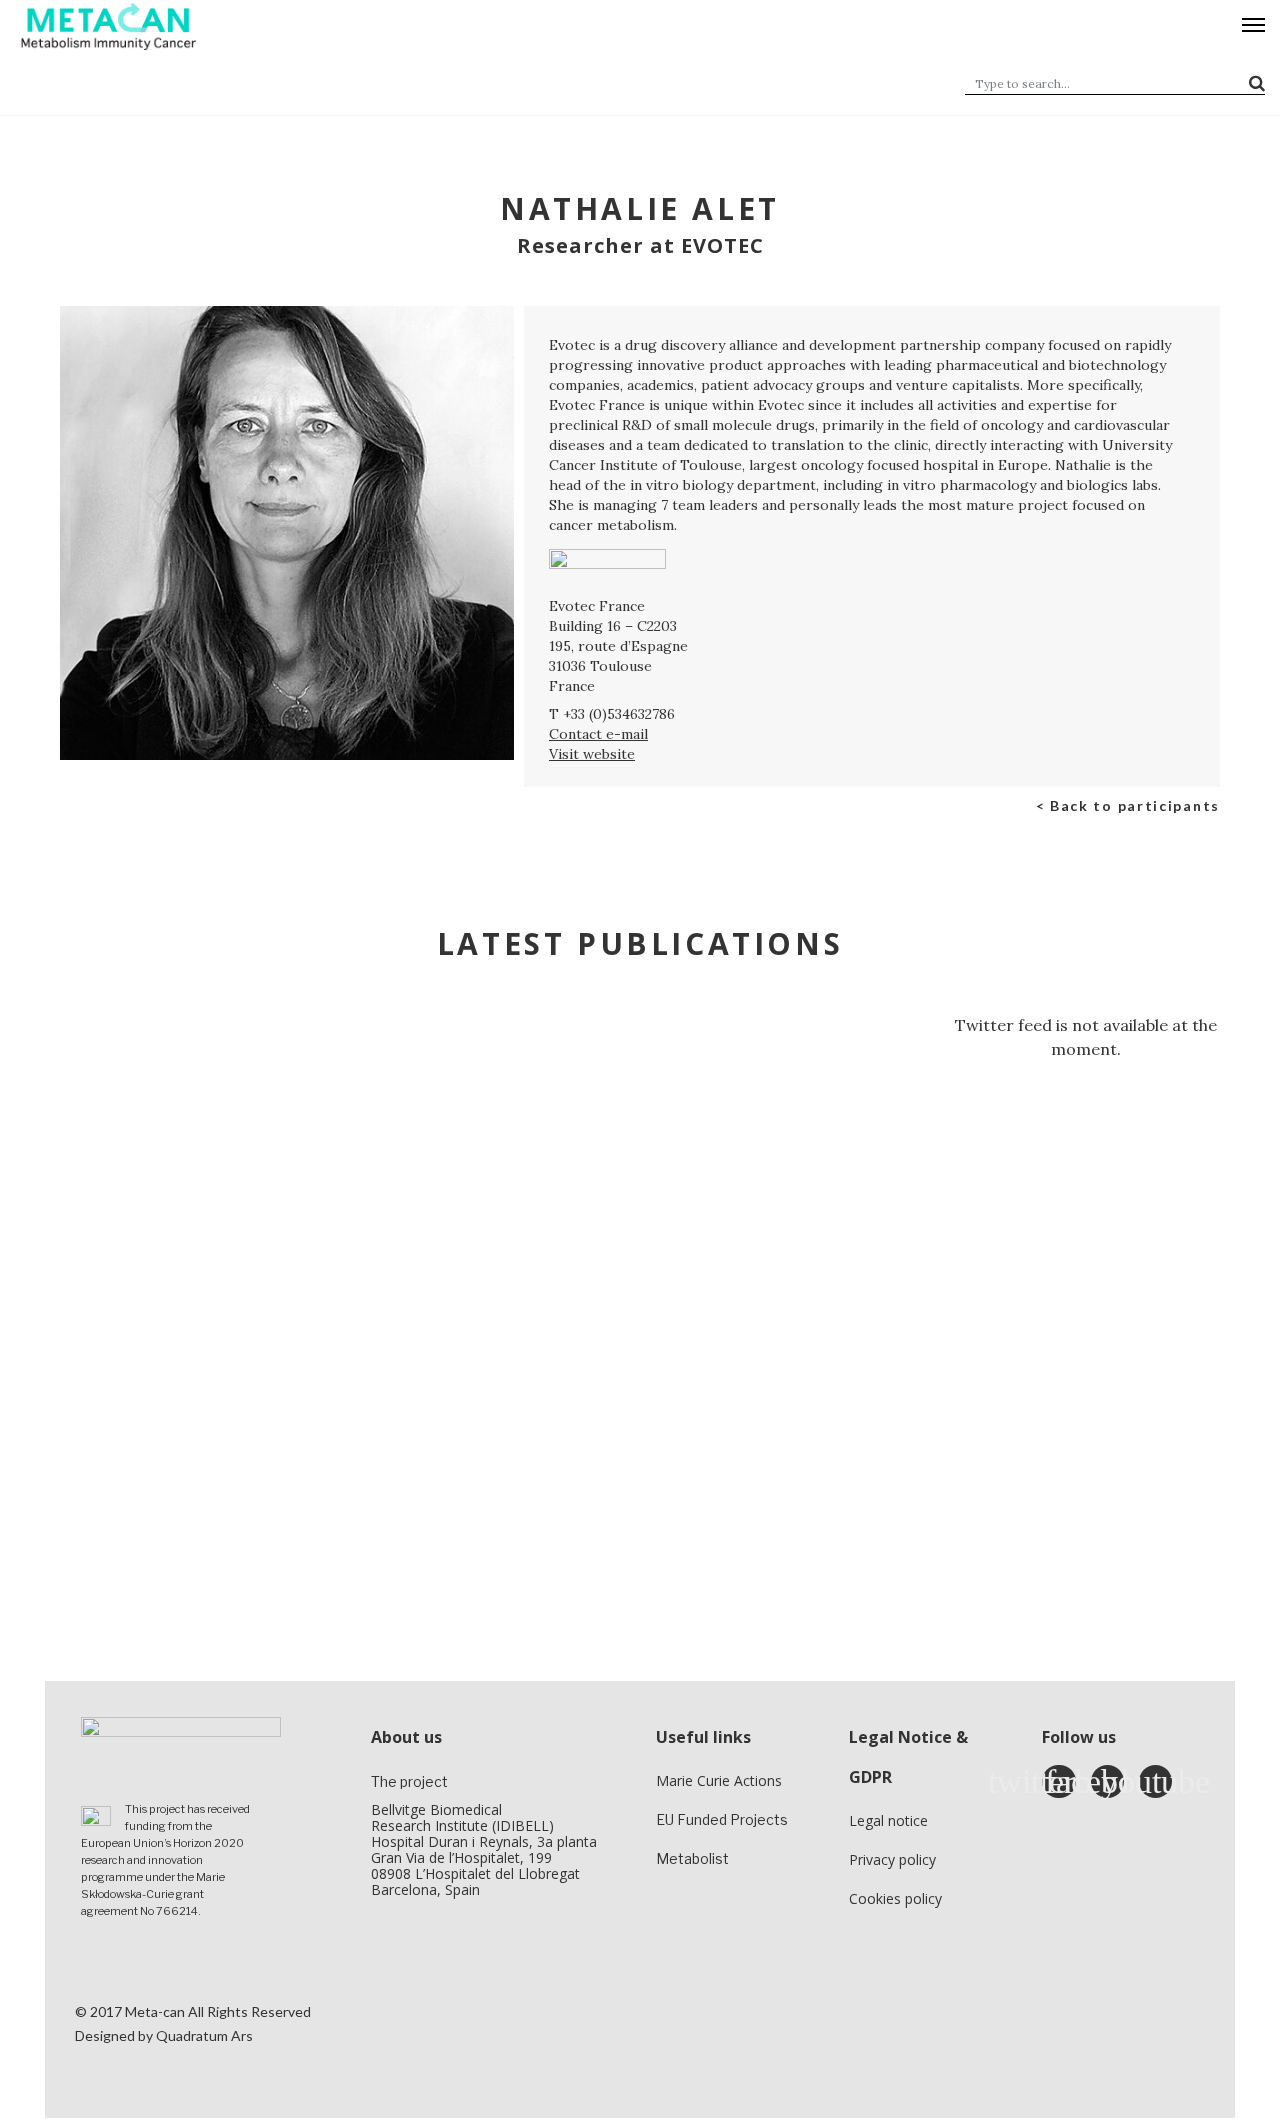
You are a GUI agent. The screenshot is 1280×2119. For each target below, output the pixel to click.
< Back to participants (1128, 805)
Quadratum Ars (204, 2035)
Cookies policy (895, 1898)
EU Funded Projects (722, 1819)
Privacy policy (892, 1859)
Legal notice (888, 1820)
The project (409, 1781)
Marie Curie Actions (719, 1780)
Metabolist (692, 1858)
